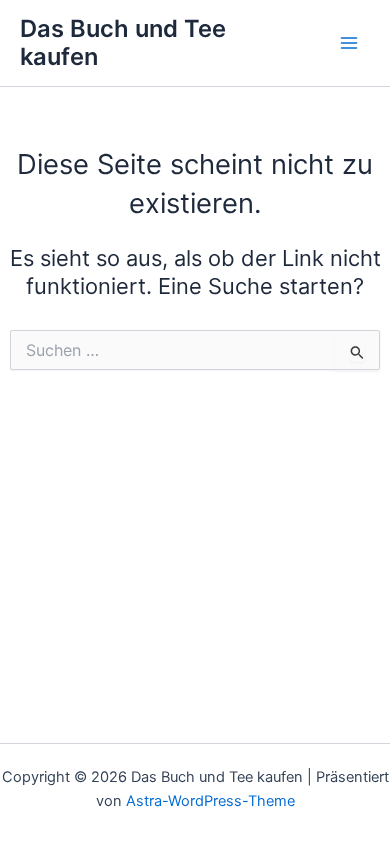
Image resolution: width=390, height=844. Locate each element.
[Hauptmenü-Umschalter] (349, 43)
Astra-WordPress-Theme (210, 801)
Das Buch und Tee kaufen (123, 42)
